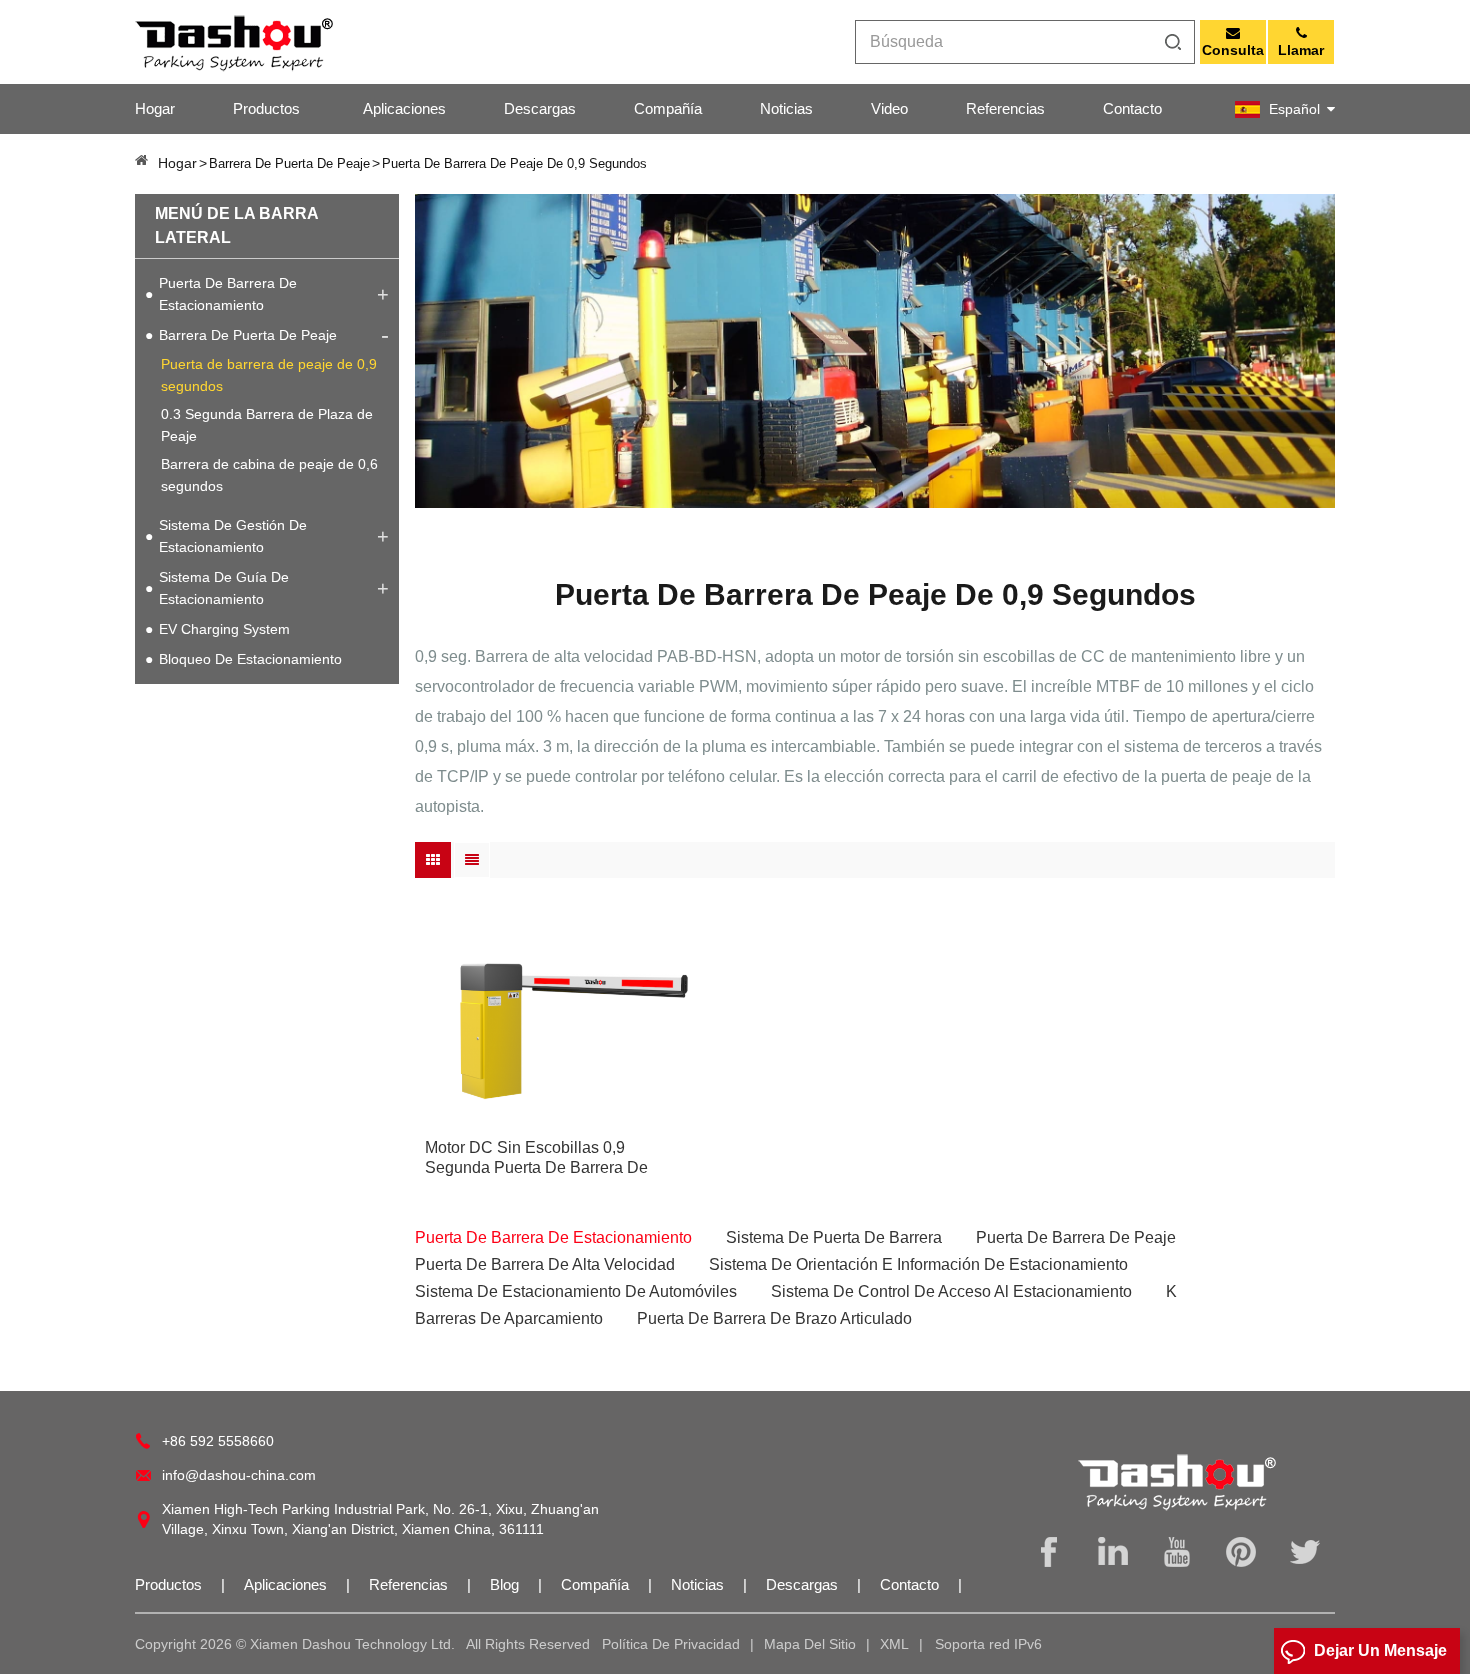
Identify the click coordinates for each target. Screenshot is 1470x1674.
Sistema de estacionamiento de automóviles (576, 1291)
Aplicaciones (404, 108)
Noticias (786, 108)
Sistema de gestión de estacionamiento (233, 536)
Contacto (1132, 108)
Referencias (1005, 108)
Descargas (540, 108)
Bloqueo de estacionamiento (250, 659)
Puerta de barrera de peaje (1076, 1237)
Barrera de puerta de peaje (248, 335)
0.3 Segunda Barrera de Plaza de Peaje (267, 425)
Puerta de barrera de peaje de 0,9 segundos (269, 375)
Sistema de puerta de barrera (834, 1237)
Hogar (155, 108)
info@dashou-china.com (239, 1475)
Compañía (668, 108)
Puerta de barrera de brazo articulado (774, 1318)
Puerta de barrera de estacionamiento (228, 294)
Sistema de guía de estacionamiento (224, 588)
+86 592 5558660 (218, 1441)
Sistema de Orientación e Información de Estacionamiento (918, 1264)
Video (889, 108)
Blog (506, 1584)
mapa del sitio (810, 1644)
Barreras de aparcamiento (509, 1318)
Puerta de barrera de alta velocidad (545, 1264)
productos (266, 108)
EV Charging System (224, 629)
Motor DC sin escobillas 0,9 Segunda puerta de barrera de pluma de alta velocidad (536, 1158)
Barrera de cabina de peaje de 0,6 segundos (269, 475)
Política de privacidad (671, 1644)
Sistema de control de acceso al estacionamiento (951, 1291)
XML (894, 1644)
